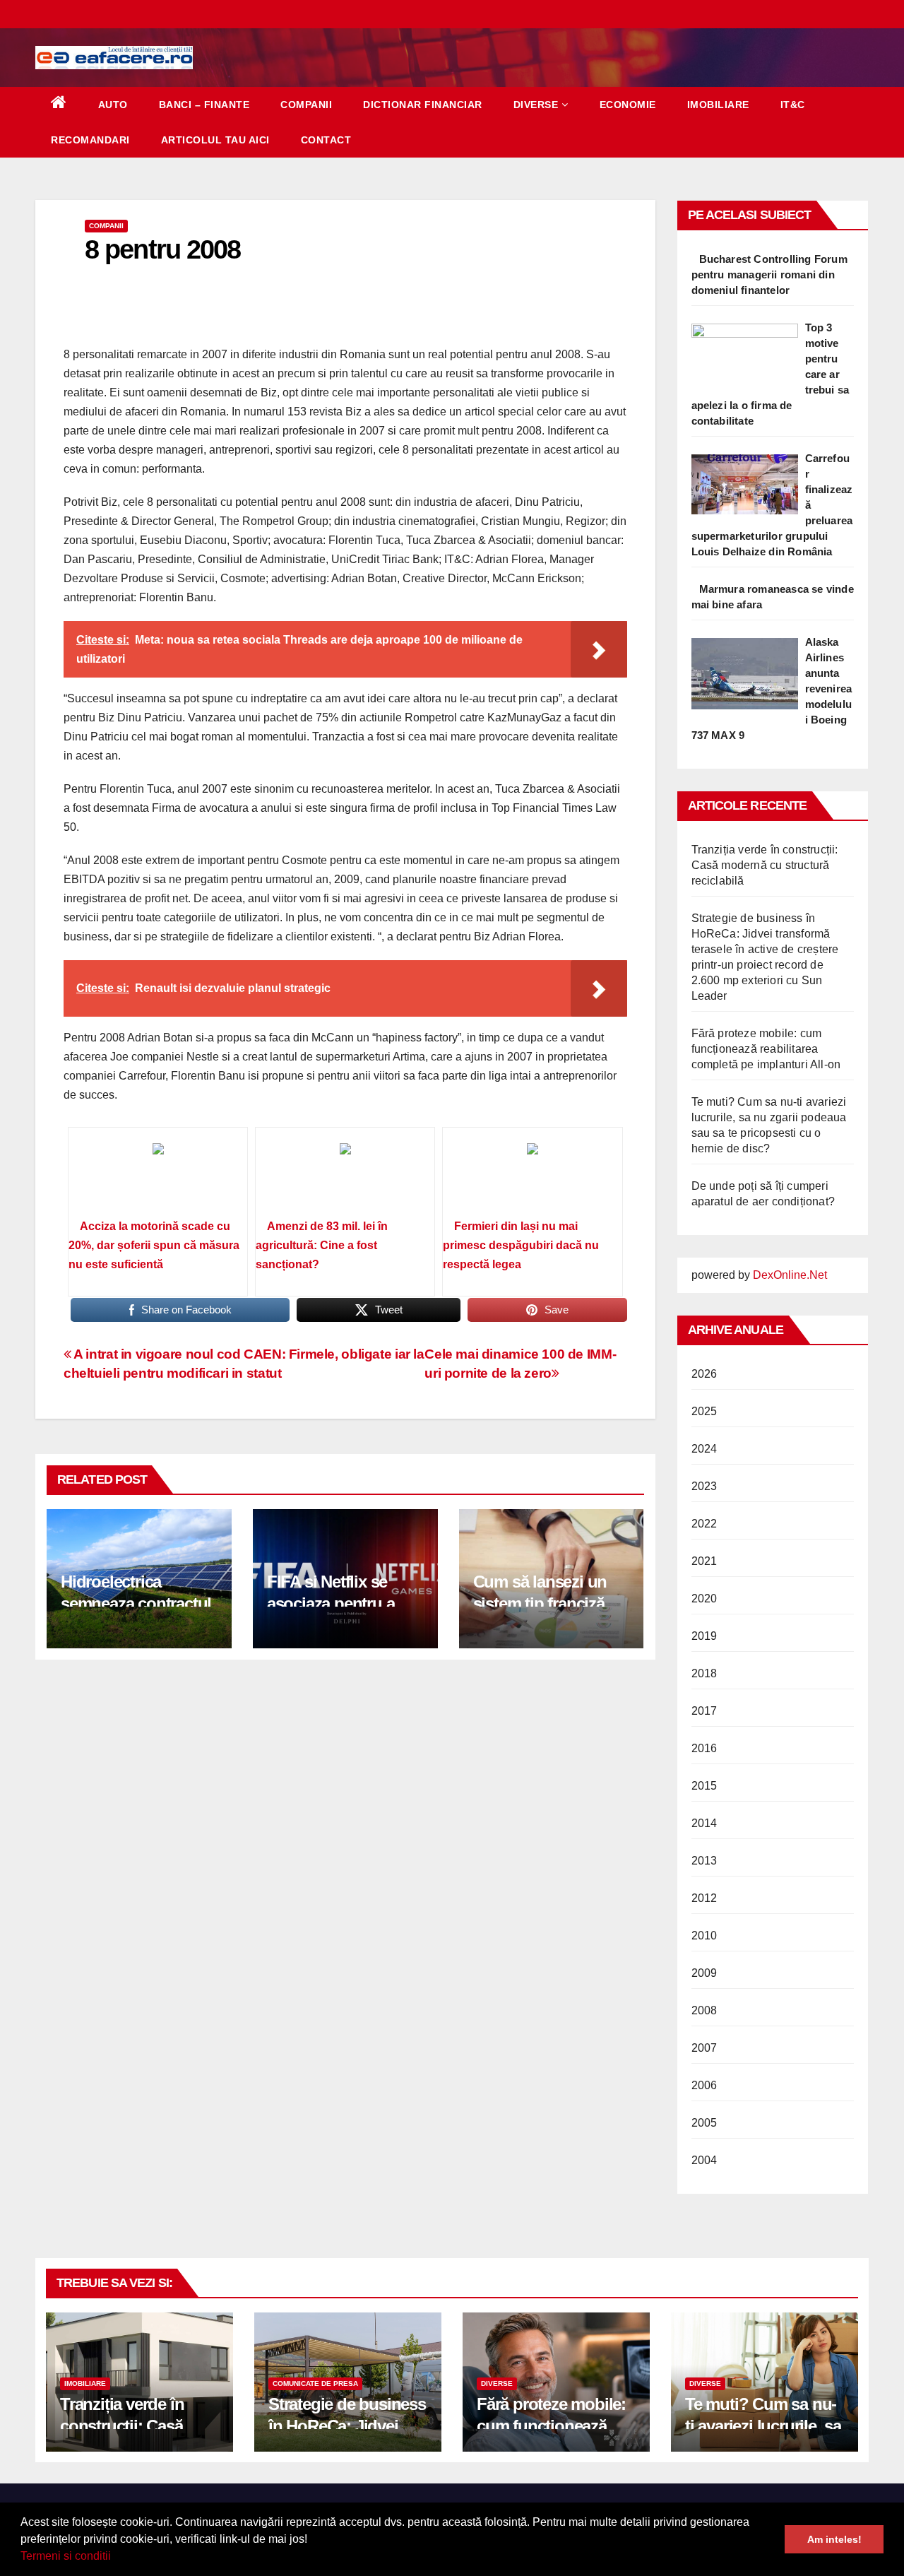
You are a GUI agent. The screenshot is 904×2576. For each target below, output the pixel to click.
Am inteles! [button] (834, 2539)
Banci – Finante (204, 105)
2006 (704, 2085)
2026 (704, 1374)
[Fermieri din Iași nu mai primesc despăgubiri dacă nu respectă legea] (532, 1178)
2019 (704, 1636)
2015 (704, 1786)
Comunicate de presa (315, 2383)
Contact (326, 140)
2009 (704, 1973)
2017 (704, 1711)
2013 (704, 1861)
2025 (704, 1411)
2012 (704, 1898)
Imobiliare (718, 105)
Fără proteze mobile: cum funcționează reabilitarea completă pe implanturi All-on (766, 1049)
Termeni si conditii (66, 2556)
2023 (704, 1486)
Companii (306, 105)
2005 (704, 2123)
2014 (704, 1823)
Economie (628, 105)
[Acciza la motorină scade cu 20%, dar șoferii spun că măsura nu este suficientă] (158, 1178)
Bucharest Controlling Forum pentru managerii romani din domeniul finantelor (769, 274)
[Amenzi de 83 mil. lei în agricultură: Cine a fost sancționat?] (345, 1178)
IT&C (793, 105)
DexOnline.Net (790, 1275)
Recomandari (90, 140)
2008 (704, 2010)
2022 (704, 1524)
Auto (113, 105)
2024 (704, 1449)
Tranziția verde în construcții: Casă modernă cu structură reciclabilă (765, 865)
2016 (704, 1748)
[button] (116, 2558)
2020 (704, 1599)
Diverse (536, 105)
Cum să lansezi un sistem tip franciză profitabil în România (549, 1603)
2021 (704, 1561)
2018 (704, 1673)
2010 (704, 1936)
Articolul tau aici (215, 140)
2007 (704, 2048)
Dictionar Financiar (423, 105)
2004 (704, 2160)
